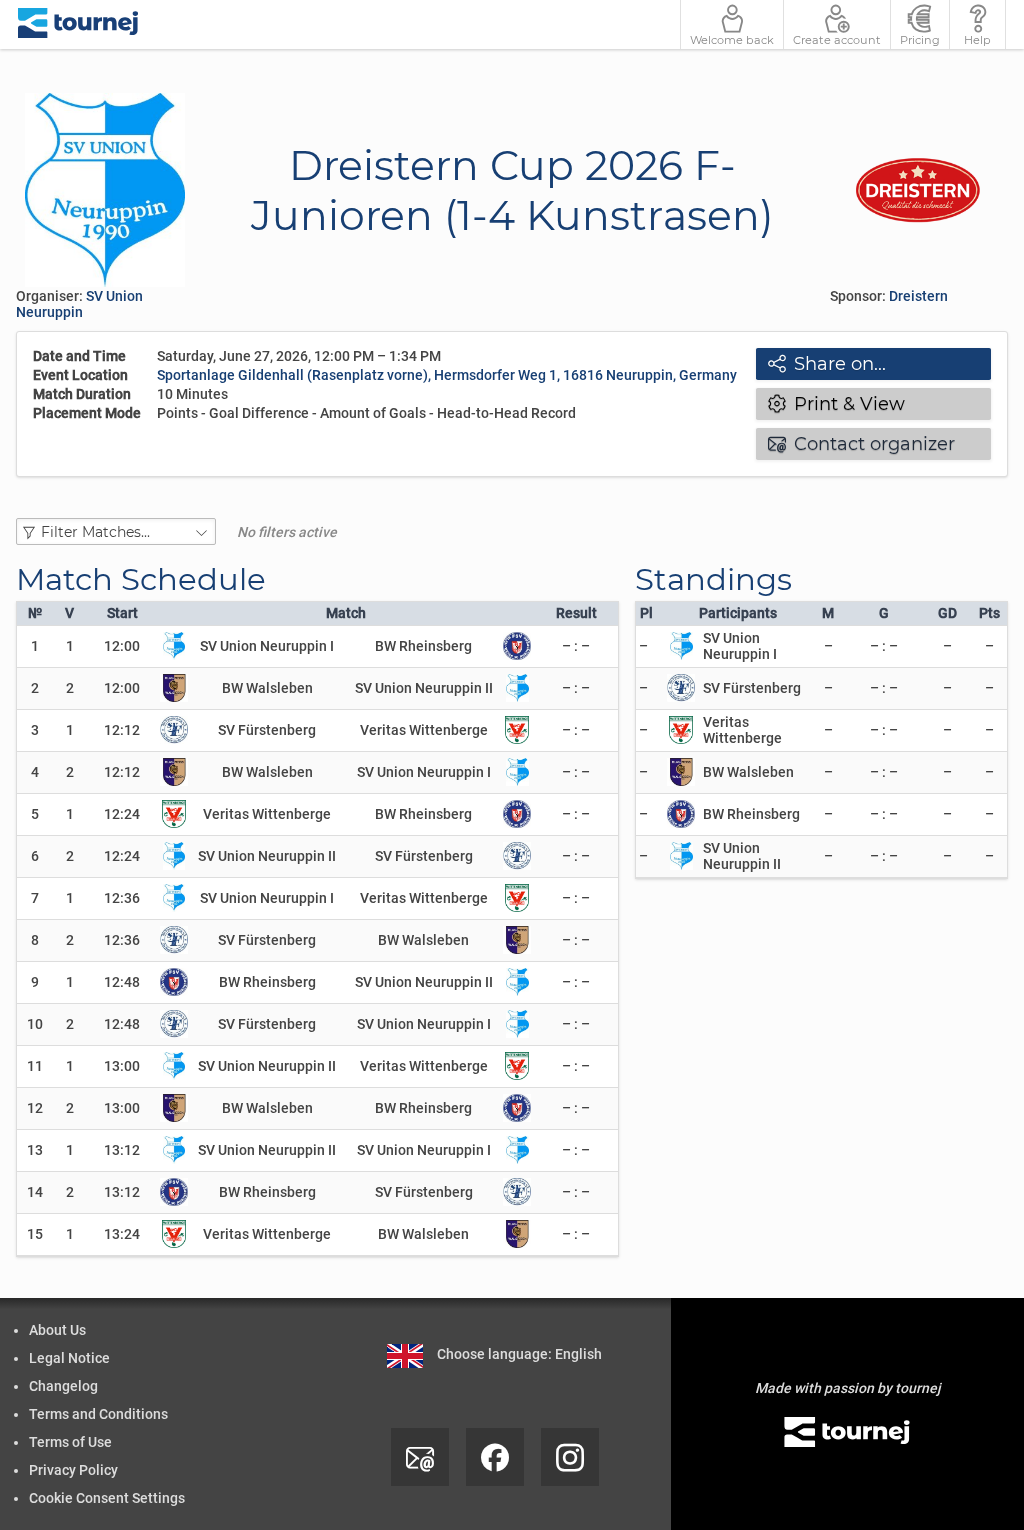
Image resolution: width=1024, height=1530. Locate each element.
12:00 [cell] (122, 646)
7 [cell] (35, 898)
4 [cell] (35, 772)
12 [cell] (35, 1108)
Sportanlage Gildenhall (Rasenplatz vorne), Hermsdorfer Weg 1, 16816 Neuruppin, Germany (447, 375)
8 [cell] (35, 940)
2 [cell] (35, 688)
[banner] (78, 24)
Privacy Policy (73, 1470)
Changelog (63, 1386)
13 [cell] (35, 1150)
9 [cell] (35, 982)
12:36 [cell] (122, 898)
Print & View (836, 404)
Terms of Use (70, 1442)
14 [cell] (35, 1192)
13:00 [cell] (122, 1066)
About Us (57, 1330)
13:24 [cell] (122, 1234)
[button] (116, 531)
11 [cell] (35, 1066)
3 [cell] (35, 730)
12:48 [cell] (122, 982)
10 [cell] (35, 1024)
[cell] (69, 646)
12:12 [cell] (122, 730)
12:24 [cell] (122, 814)
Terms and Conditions (98, 1414)
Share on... (827, 364)
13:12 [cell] (122, 1150)
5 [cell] (35, 814)
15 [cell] (35, 1234)
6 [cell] (35, 856)
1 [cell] (35, 646)
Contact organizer (861, 444)
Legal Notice (69, 1358)
